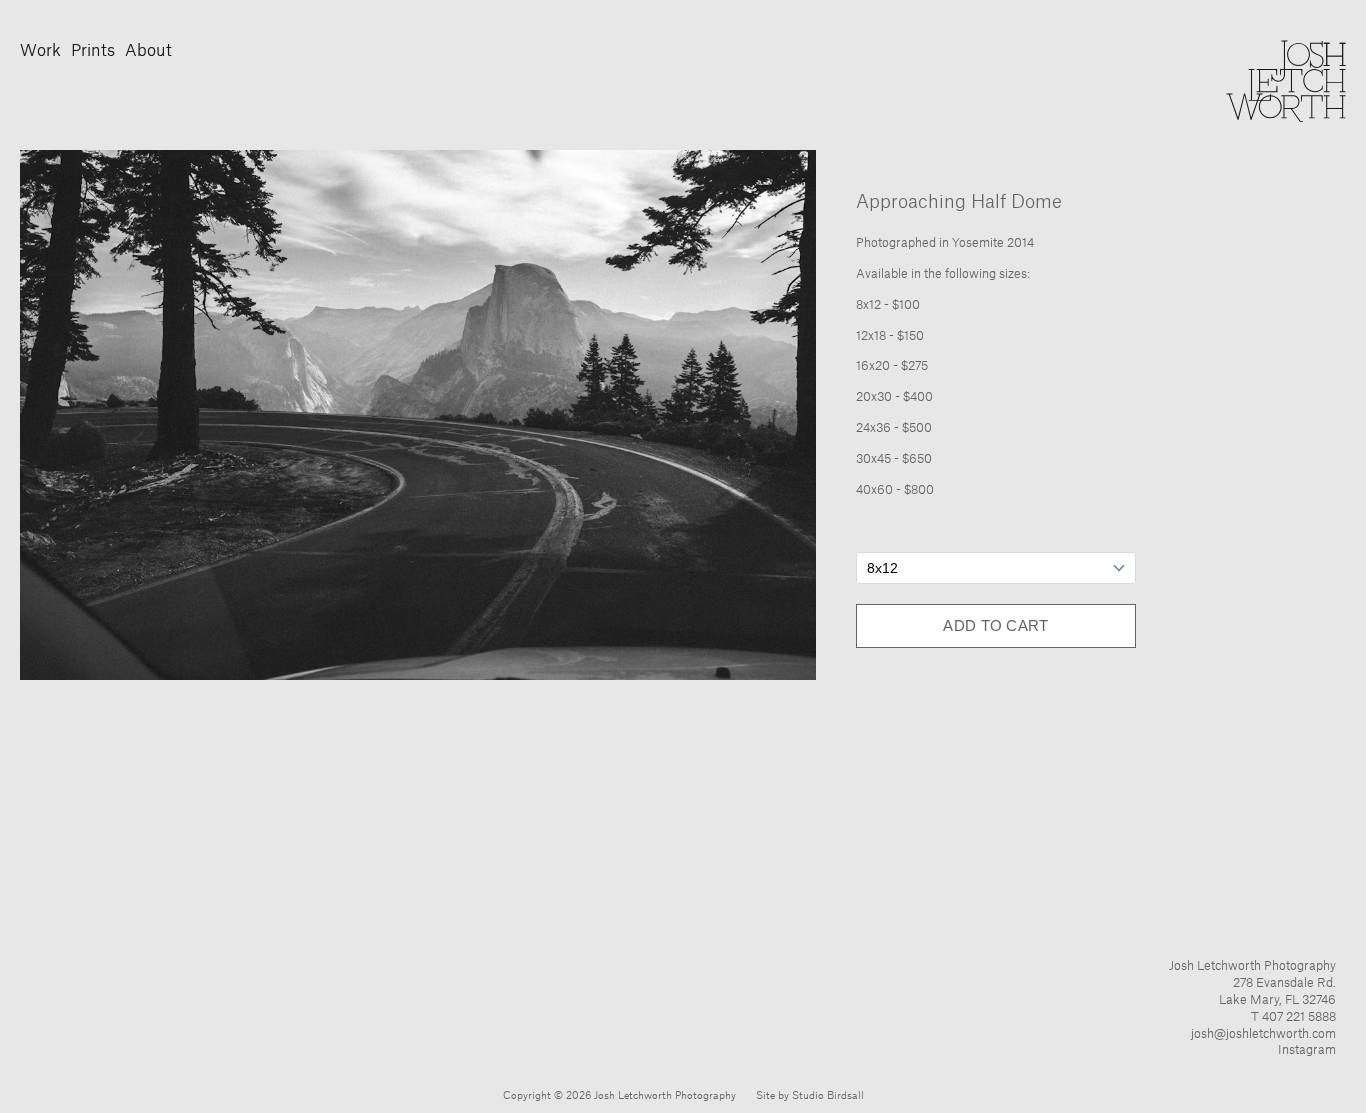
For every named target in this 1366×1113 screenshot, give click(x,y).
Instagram (1307, 1050)
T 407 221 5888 (1293, 1017)
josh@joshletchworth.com (1263, 1034)
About (148, 51)
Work (40, 51)
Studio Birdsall (828, 1096)
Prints (93, 51)
